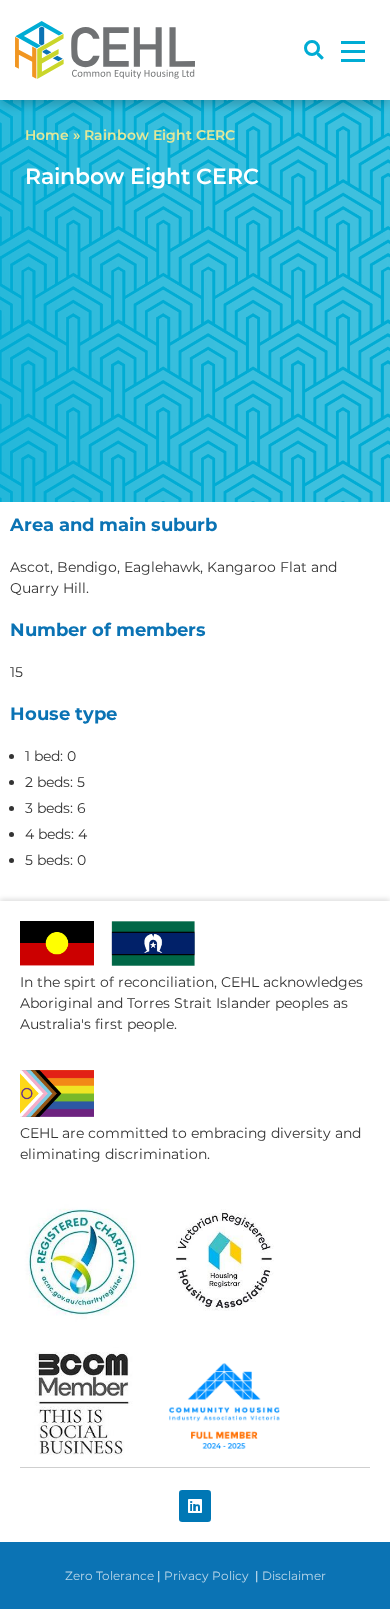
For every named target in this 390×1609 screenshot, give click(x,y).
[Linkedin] (195, 1506)
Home (47, 135)
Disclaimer (294, 1575)
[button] (313, 50)
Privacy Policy (208, 1575)
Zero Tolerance (109, 1575)
